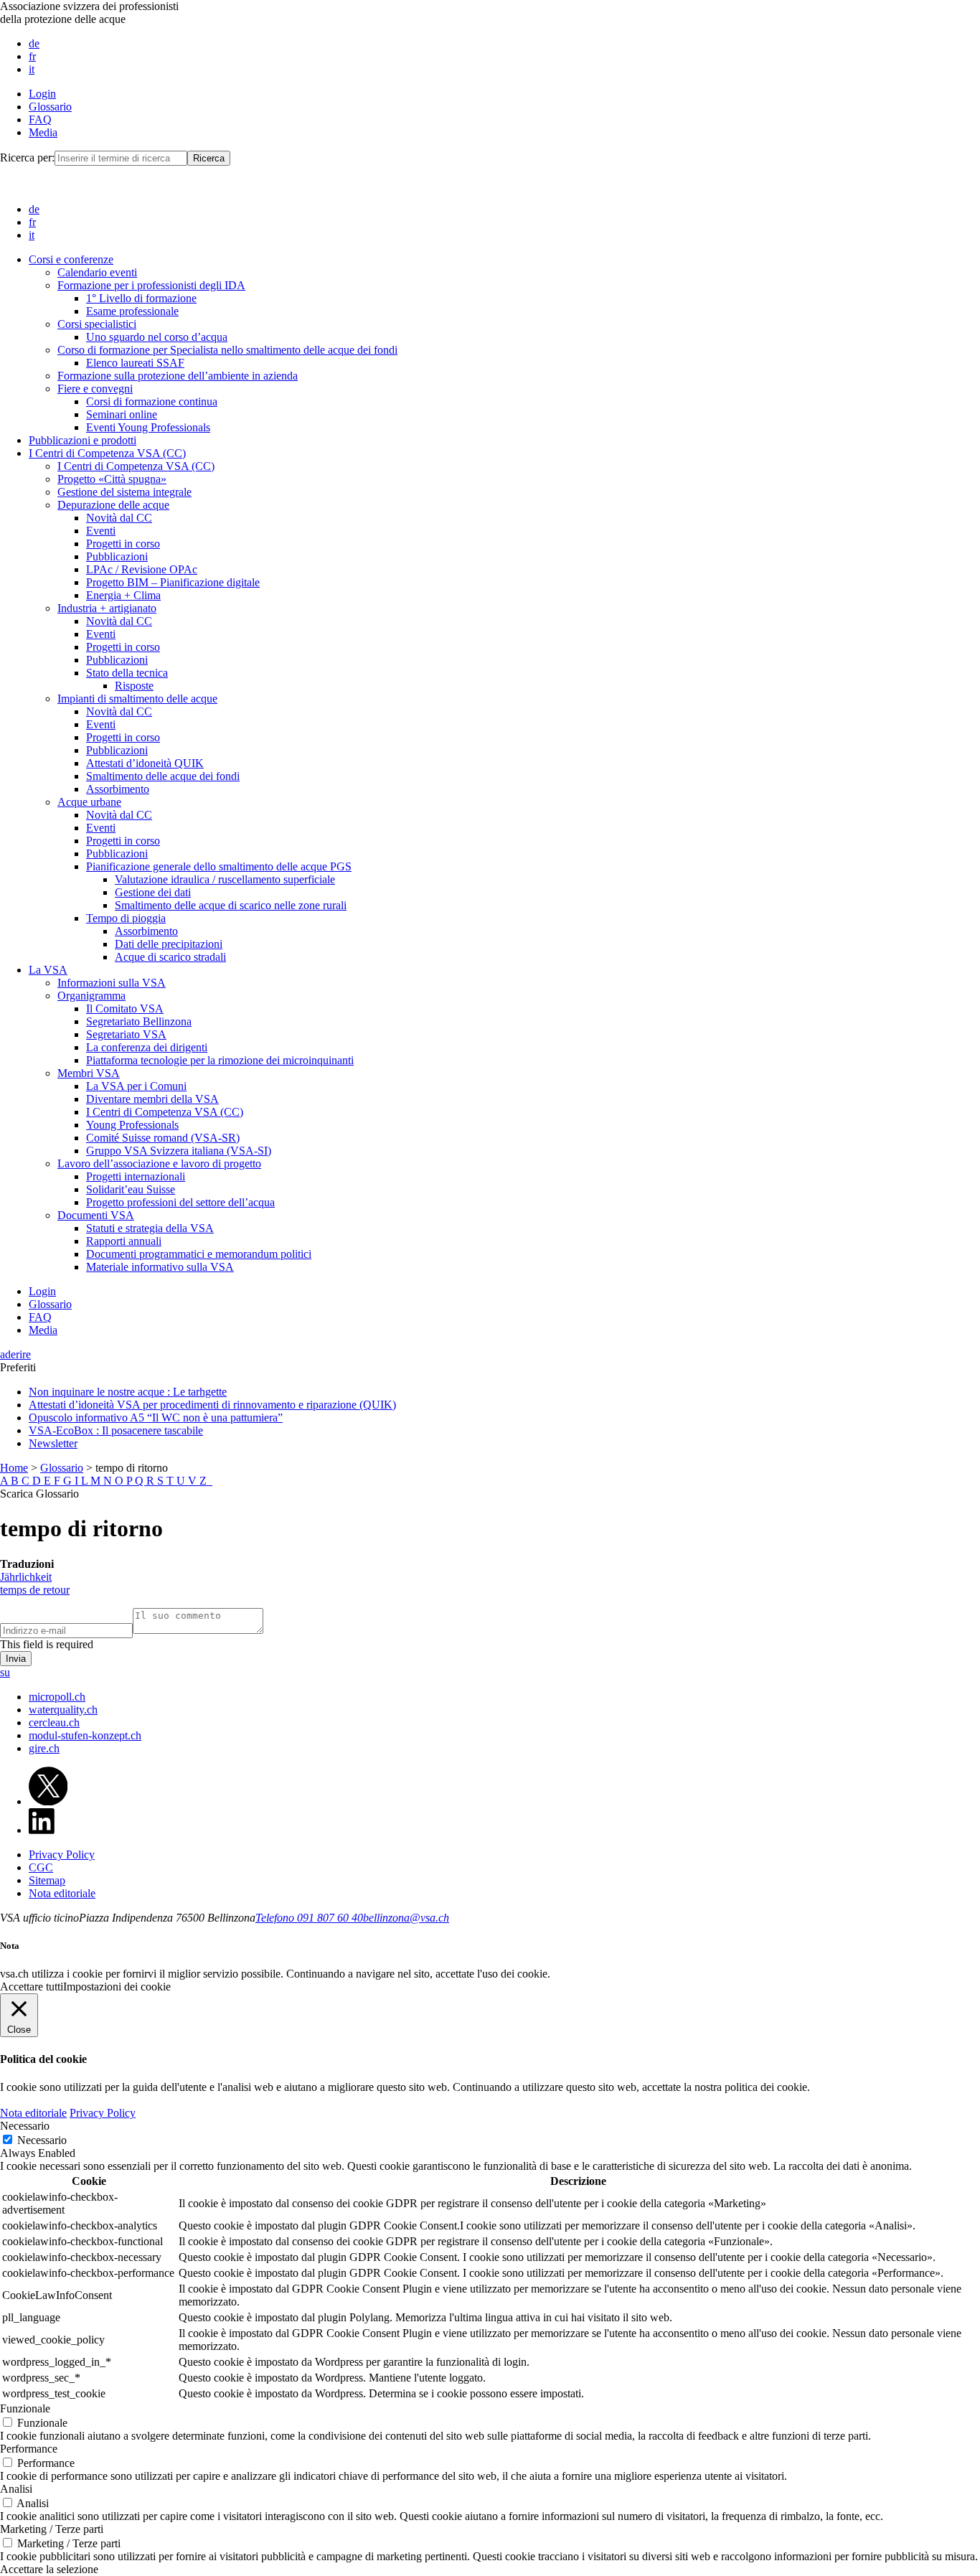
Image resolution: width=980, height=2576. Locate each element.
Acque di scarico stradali (170, 957)
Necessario (42, 2140)
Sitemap (47, 1880)
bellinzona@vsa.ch (406, 1918)
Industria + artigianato (107, 608)
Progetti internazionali (136, 1176)
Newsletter (53, 1443)
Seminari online (122, 414)
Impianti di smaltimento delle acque (137, 699)
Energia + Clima (123, 595)
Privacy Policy (62, 1855)
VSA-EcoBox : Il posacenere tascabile (116, 1430)
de (34, 43)
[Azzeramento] (211, 1481)
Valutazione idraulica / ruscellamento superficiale (225, 879)
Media (43, 132)
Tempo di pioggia (126, 918)
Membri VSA (89, 1073)
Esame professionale (132, 311)
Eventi (101, 531)
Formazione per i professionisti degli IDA (151, 285)
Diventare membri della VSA (152, 1099)
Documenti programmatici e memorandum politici (199, 1254)
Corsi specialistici (97, 324)
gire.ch (44, 1748)
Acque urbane (89, 802)
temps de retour (35, 1590)
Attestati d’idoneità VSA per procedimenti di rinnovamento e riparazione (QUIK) (212, 1405)
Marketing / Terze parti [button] (52, 2529)
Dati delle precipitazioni (169, 944)
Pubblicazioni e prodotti (83, 440)
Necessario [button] (25, 2126)
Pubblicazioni (117, 556)
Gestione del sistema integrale (124, 492)
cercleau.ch (54, 1722)
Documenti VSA (96, 1215)
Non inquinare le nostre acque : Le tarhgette (128, 1392)
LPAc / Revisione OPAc (142, 569)
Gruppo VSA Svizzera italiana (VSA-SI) (179, 1151)
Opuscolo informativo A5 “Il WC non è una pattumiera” (156, 1418)
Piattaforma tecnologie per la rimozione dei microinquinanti (220, 1060)
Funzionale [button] (25, 2408)
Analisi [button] (16, 2489)
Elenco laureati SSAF (135, 363)
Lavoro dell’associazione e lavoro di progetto (159, 1164)
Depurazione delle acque (113, 505)
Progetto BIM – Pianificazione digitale (173, 582)
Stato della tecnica (127, 673)
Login (42, 94)
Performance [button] (29, 2449)
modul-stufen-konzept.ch (85, 1735)
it (32, 69)
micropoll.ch (57, 1697)
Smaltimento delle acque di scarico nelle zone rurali (231, 905)
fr (32, 56)
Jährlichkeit (26, 1577)
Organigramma (91, 996)
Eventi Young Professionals (148, 427)
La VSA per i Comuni (136, 1086)
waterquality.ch (63, 1710)
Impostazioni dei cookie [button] (117, 1987)
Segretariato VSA (126, 1034)
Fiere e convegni (95, 389)
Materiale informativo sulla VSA (160, 1267)
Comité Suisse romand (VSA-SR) (163, 1138)
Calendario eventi (97, 272)
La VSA (48, 970)
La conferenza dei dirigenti (147, 1047)
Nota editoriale (62, 1893)
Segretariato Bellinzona (139, 1021)
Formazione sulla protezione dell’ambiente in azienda (178, 376)
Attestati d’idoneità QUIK (145, 763)
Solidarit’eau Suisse (131, 1189)
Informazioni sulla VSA (112, 983)
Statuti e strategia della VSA (150, 1228)
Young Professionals (132, 1125)
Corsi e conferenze (71, 259)
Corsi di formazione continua (152, 401)
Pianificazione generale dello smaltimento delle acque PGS (219, 866)
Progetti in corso (123, 544)
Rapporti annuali (124, 1241)
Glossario (50, 107)
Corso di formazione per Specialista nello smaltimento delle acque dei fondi (227, 350)
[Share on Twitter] (48, 1801)
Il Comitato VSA (125, 1009)
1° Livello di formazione (141, 298)
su (5, 1672)
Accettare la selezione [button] (49, 2569)
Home (14, 1468)
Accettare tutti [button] (32, 1987)
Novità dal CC (119, 518)
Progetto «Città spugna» (112, 479)
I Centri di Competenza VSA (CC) (107, 453)
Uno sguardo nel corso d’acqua (157, 337)
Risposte (134, 686)
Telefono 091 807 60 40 (309, 1918)
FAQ (40, 119)
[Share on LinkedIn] (42, 1830)
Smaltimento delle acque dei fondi (163, 776)
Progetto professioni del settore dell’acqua (180, 1202)
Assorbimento (118, 789)
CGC (41, 1867)
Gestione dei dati (153, 892)
